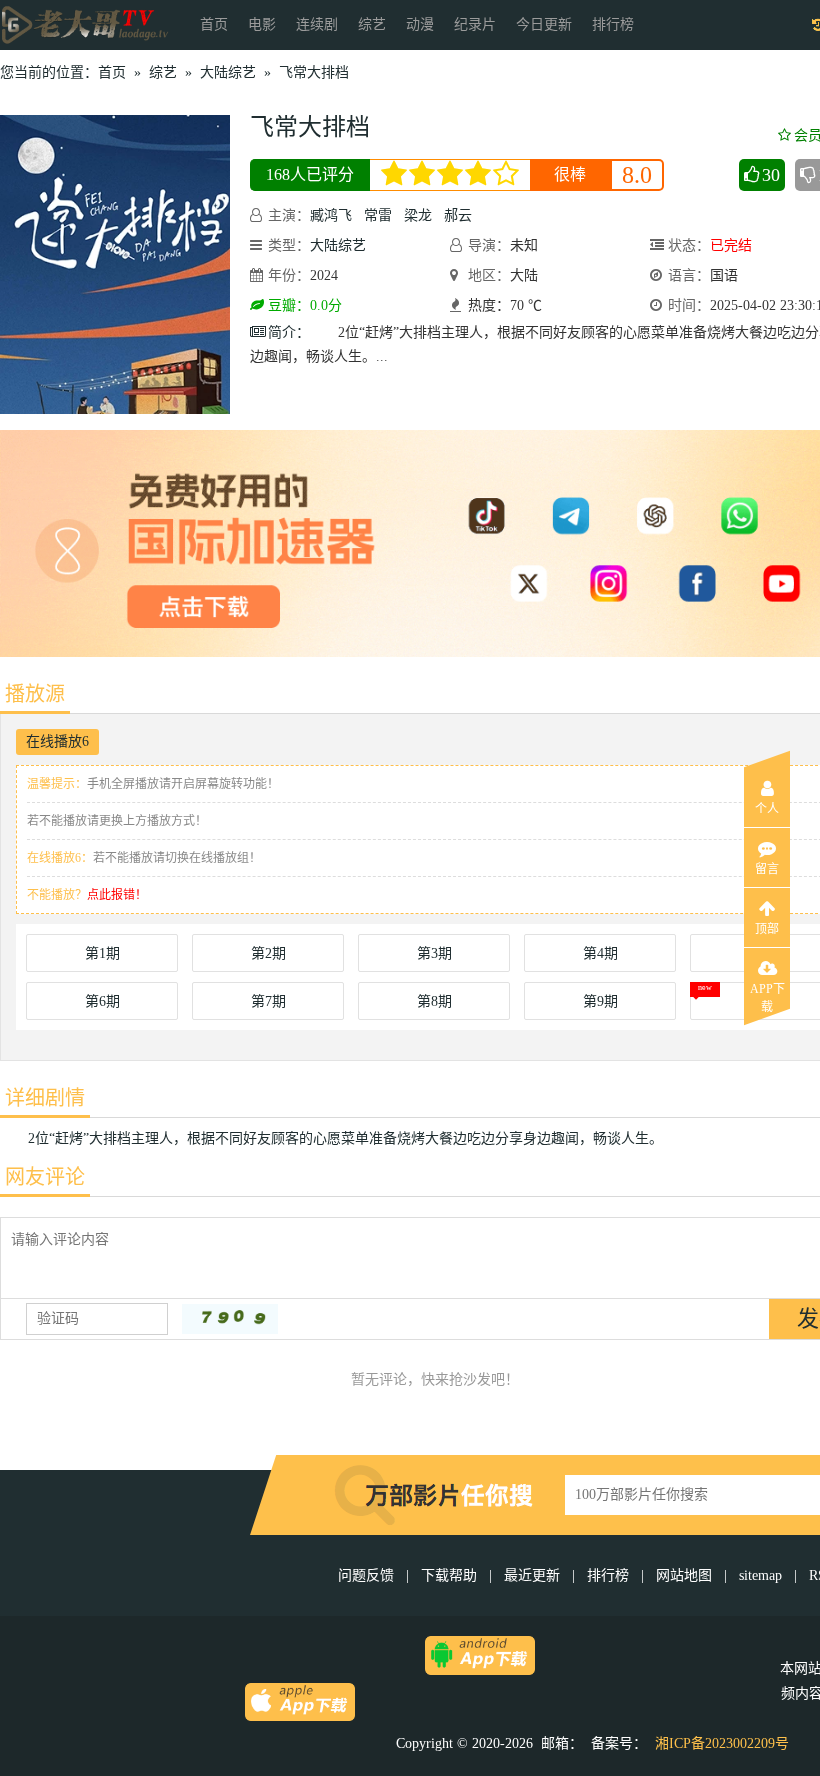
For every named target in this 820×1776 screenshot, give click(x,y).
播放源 (35, 694)
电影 (262, 24)
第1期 (102, 953)
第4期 (600, 953)
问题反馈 (368, 1575)
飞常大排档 (314, 72)
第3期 (434, 953)
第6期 (102, 1001)
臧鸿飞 (331, 215)
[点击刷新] (230, 1319)
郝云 (458, 215)
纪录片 (475, 24)
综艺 (372, 24)
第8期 (434, 1001)
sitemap (760, 1575)
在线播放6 (57, 741)
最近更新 (532, 1575)
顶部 (767, 929)
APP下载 (767, 995)
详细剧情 (45, 1098)
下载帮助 (449, 1575)
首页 (214, 24)
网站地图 (684, 1575)
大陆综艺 (228, 72)
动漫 (420, 24)
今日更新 (544, 24)
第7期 (268, 1001)
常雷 (378, 215)
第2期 (268, 953)
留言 (767, 869)
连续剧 (317, 24)
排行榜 (613, 24)
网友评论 (45, 1177)
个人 (767, 809)
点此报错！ (117, 895)
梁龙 (418, 215)
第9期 (600, 1001)
